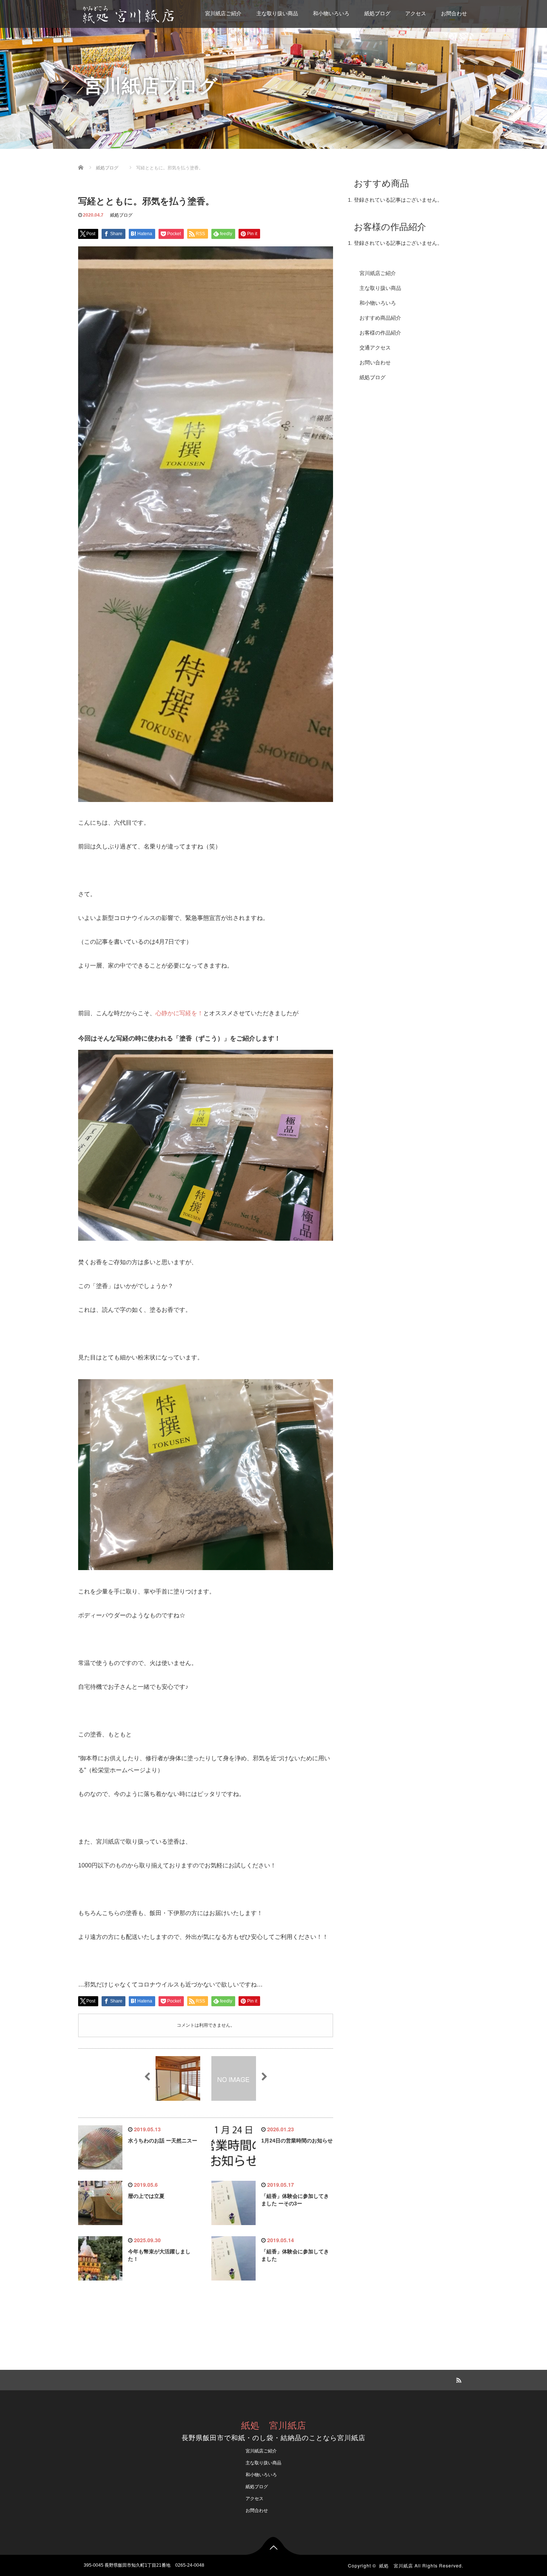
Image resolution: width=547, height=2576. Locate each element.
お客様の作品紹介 (380, 333)
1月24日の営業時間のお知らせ (297, 2141)
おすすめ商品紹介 (380, 318)
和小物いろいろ (331, 13)
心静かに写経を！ (179, 1013)
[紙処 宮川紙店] (129, 14)
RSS (458, 2379)
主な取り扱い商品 (277, 13)
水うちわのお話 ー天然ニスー (163, 2141)
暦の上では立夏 (146, 2196)
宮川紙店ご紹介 (223, 13)
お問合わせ (454, 13)
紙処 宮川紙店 (274, 2425)
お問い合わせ (375, 362)
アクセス (416, 13)
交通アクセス (375, 348)
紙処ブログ (377, 13)
